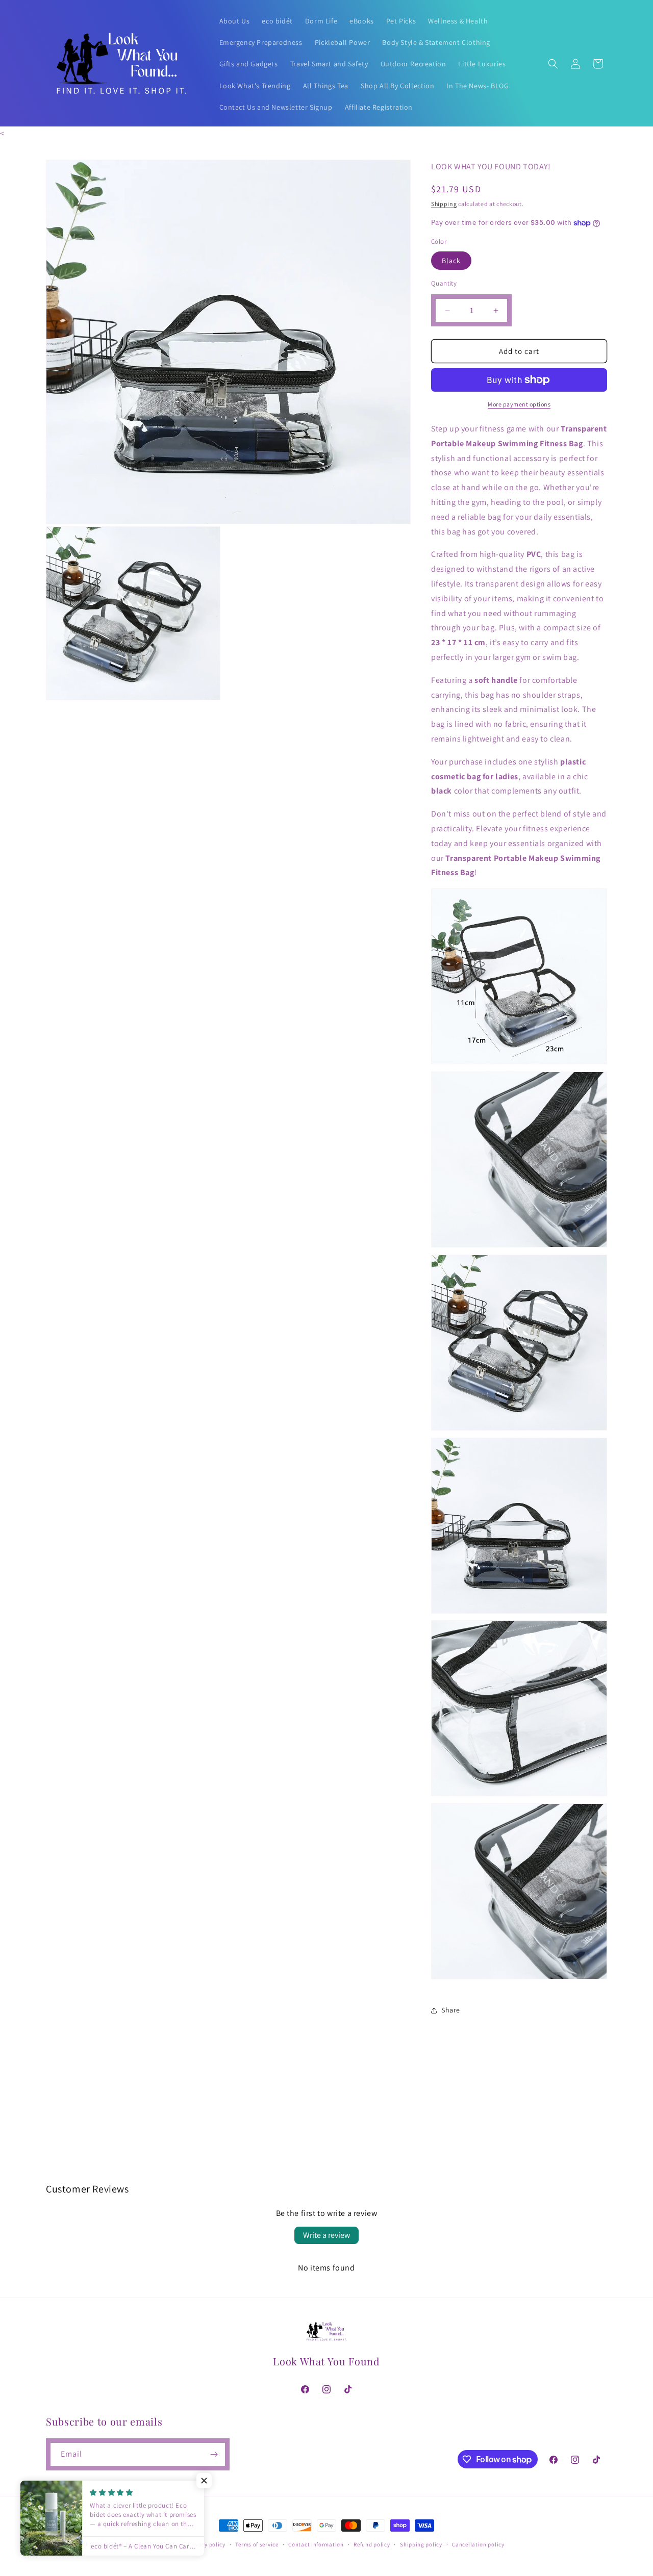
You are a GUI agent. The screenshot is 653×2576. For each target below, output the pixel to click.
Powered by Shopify (152, 2544)
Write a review (326, 2235)
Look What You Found (95, 2544)
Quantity (444, 283)
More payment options (519, 404)
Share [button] (451, 2010)
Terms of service (257, 2544)
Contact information (316, 2544)
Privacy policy (207, 2544)
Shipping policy (421, 2544)
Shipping (444, 204)
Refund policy (372, 2544)
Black (451, 261)
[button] (553, 64)
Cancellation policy (478, 2544)
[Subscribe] (214, 2454)
